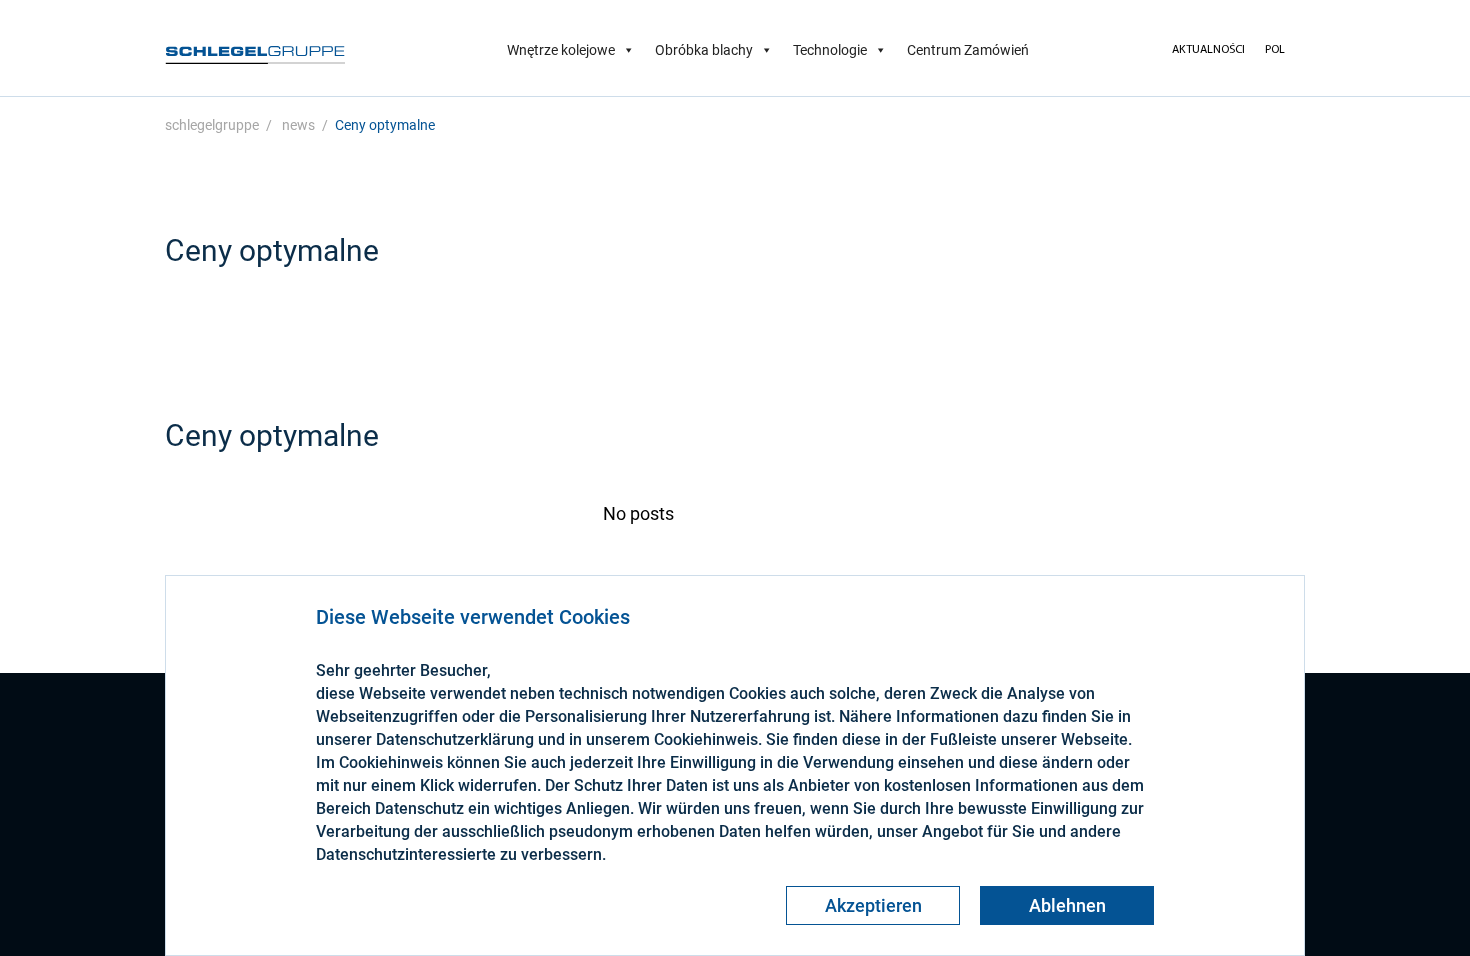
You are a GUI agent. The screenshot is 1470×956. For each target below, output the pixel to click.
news (298, 125)
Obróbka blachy (704, 50)
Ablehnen (1067, 905)
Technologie (830, 50)
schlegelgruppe (212, 125)
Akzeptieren (873, 905)
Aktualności (1208, 50)
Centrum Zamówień (968, 50)
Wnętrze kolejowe (561, 50)
